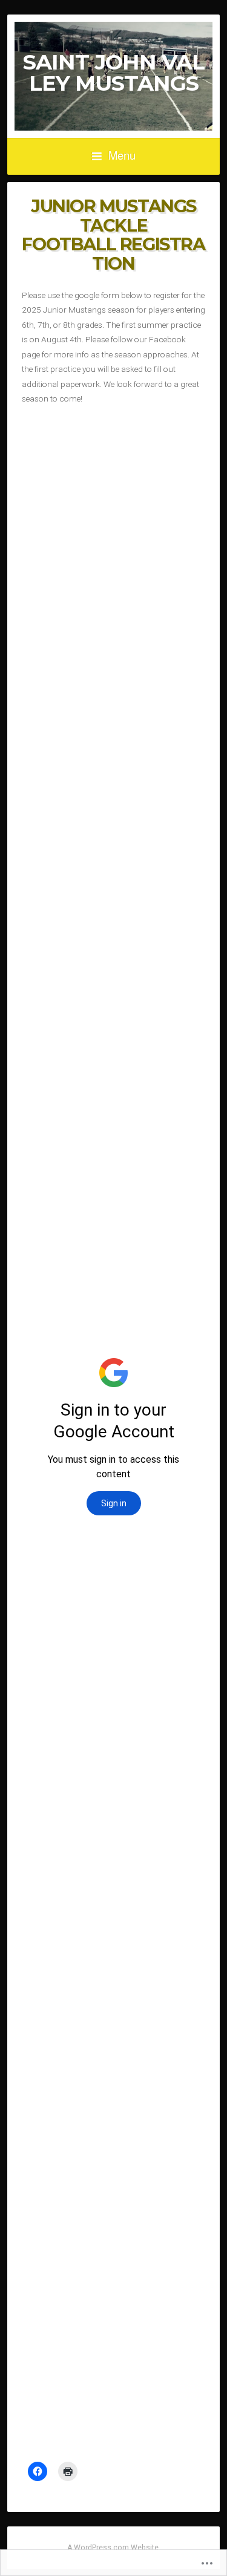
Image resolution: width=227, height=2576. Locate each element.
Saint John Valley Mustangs (114, 73)
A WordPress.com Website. (114, 2548)
